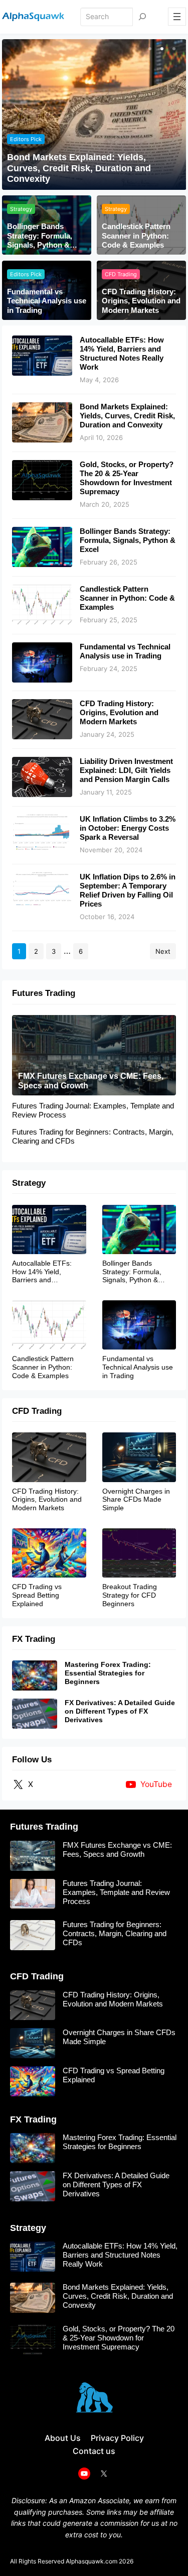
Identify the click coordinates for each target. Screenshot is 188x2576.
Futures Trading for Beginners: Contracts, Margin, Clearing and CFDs (93, 1136)
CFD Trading (121, 274)
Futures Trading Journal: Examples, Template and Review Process (93, 1110)
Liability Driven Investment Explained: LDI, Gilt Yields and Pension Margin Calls (126, 770)
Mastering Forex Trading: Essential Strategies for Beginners (108, 1673)
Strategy (21, 209)
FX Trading (34, 1639)
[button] (149, 49)
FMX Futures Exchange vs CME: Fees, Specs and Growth (91, 1081)
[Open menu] (177, 17)
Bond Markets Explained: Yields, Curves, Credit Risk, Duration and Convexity (79, 168)
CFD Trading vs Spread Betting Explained (37, 1595)
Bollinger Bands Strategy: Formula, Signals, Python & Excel (40, 236)
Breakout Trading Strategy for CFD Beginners (130, 1595)
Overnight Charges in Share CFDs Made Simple (136, 1500)
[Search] (142, 17)
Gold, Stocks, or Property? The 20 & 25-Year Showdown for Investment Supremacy (127, 478)
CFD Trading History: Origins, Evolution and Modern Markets (141, 301)
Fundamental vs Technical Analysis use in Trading (47, 301)
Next (163, 951)
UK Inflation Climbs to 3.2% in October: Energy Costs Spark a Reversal (128, 828)
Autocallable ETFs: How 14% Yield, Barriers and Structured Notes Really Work (122, 353)
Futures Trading (44, 993)
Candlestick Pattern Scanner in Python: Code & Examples (136, 236)
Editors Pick (26, 139)
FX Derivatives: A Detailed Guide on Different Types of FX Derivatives (120, 1711)
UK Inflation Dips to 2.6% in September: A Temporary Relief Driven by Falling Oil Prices (128, 890)
